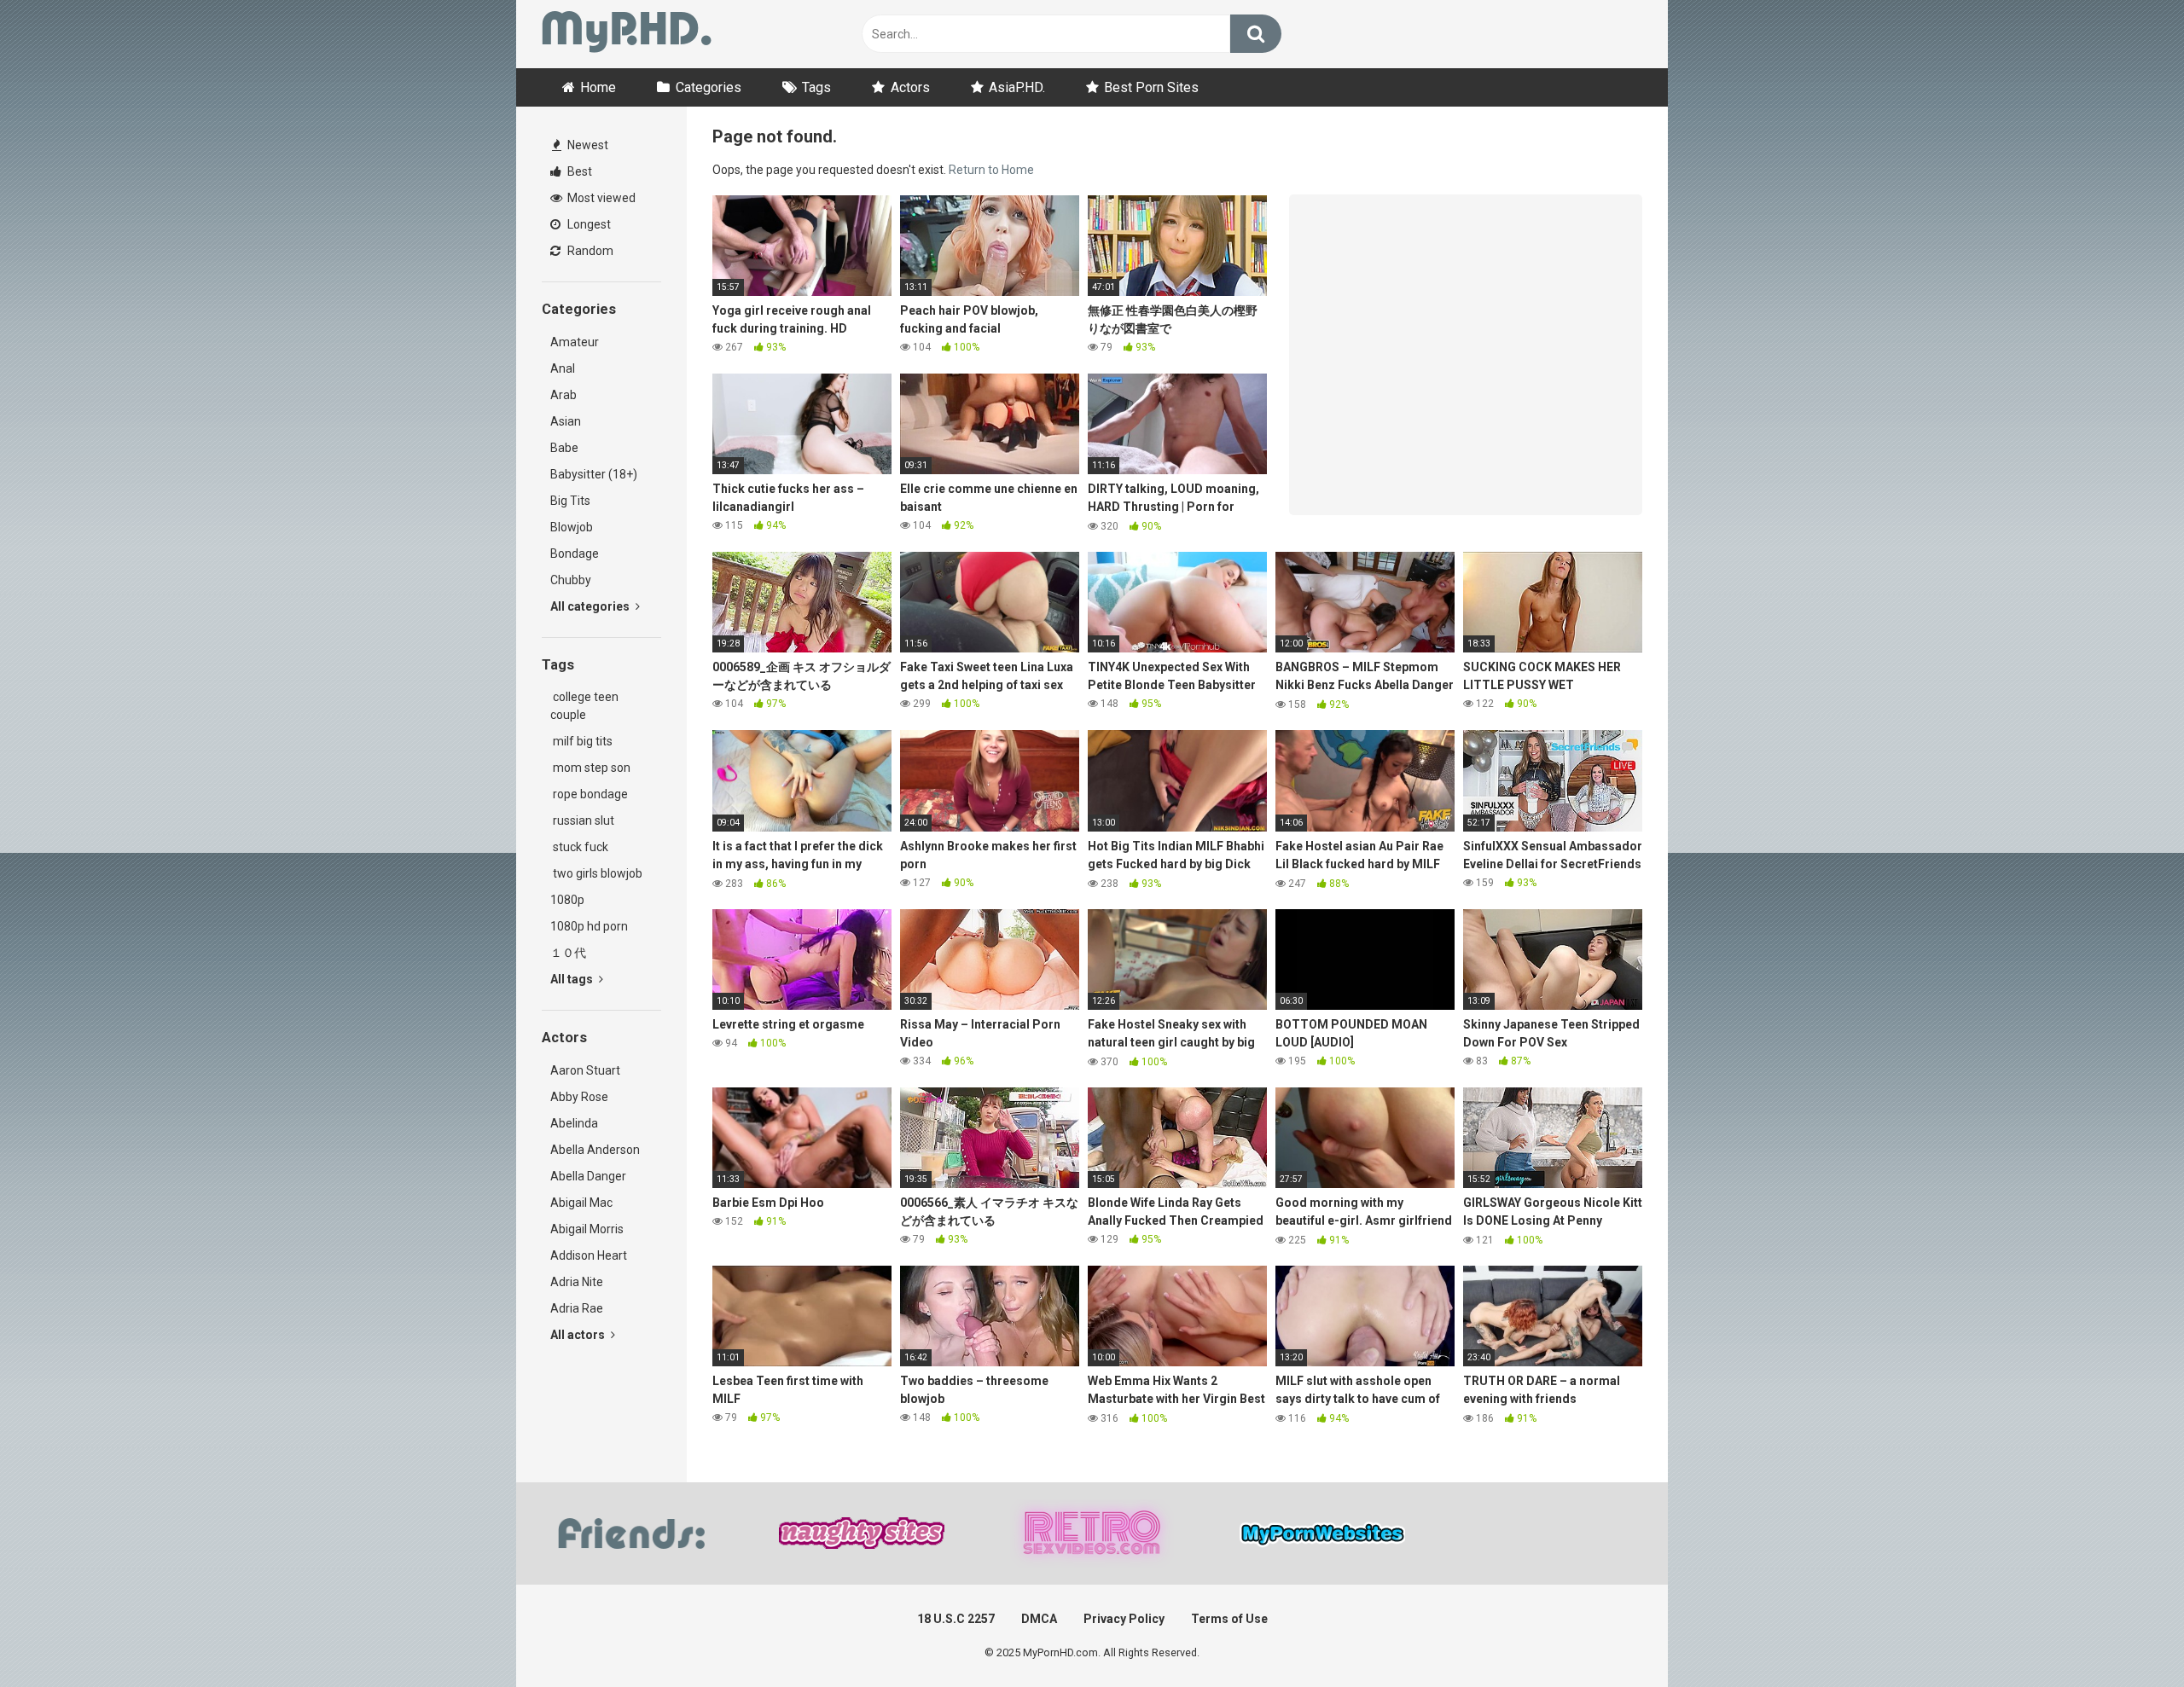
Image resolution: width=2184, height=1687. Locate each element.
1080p (567, 900)
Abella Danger (588, 1176)
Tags (816, 87)
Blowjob (572, 527)
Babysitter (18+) (594, 474)
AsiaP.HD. (1017, 87)
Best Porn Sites (1151, 87)
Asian (566, 421)
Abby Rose (579, 1097)
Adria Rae (577, 1308)
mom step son (590, 768)
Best (578, 171)
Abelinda (574, 1123)
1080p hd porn (589, 926)
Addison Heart (589, 1255)
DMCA (1039, 1619)
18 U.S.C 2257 (956, 1619)
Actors (910, 87)
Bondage (575, 554)
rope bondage (589, 794)
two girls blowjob (596, 873)
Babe (564, 448)
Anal (563, 368)
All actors (579, 1335)
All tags (573, 979)
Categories (709, 87)
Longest (588, 224)
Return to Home (991, 170)
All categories (591, 606)
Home (598, 87)
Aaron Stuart (585, 1070)
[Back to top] (2127, 1635)
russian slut (582, 820)
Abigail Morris (587, 1229)
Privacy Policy (1124, 1619)
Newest (587, 145)
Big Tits (570, 501)
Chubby (571, 580)
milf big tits (581, 741)
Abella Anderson (595, 1150)
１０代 (568, 953)
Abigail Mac (581, 1203)
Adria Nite (577, 1282)
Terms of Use (1229, 1619)
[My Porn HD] (627, 35)
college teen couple (584, 706)
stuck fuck (579, 847)
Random (589, 251)
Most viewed (600, 198)
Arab (563, 395)
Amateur (575, 342)
